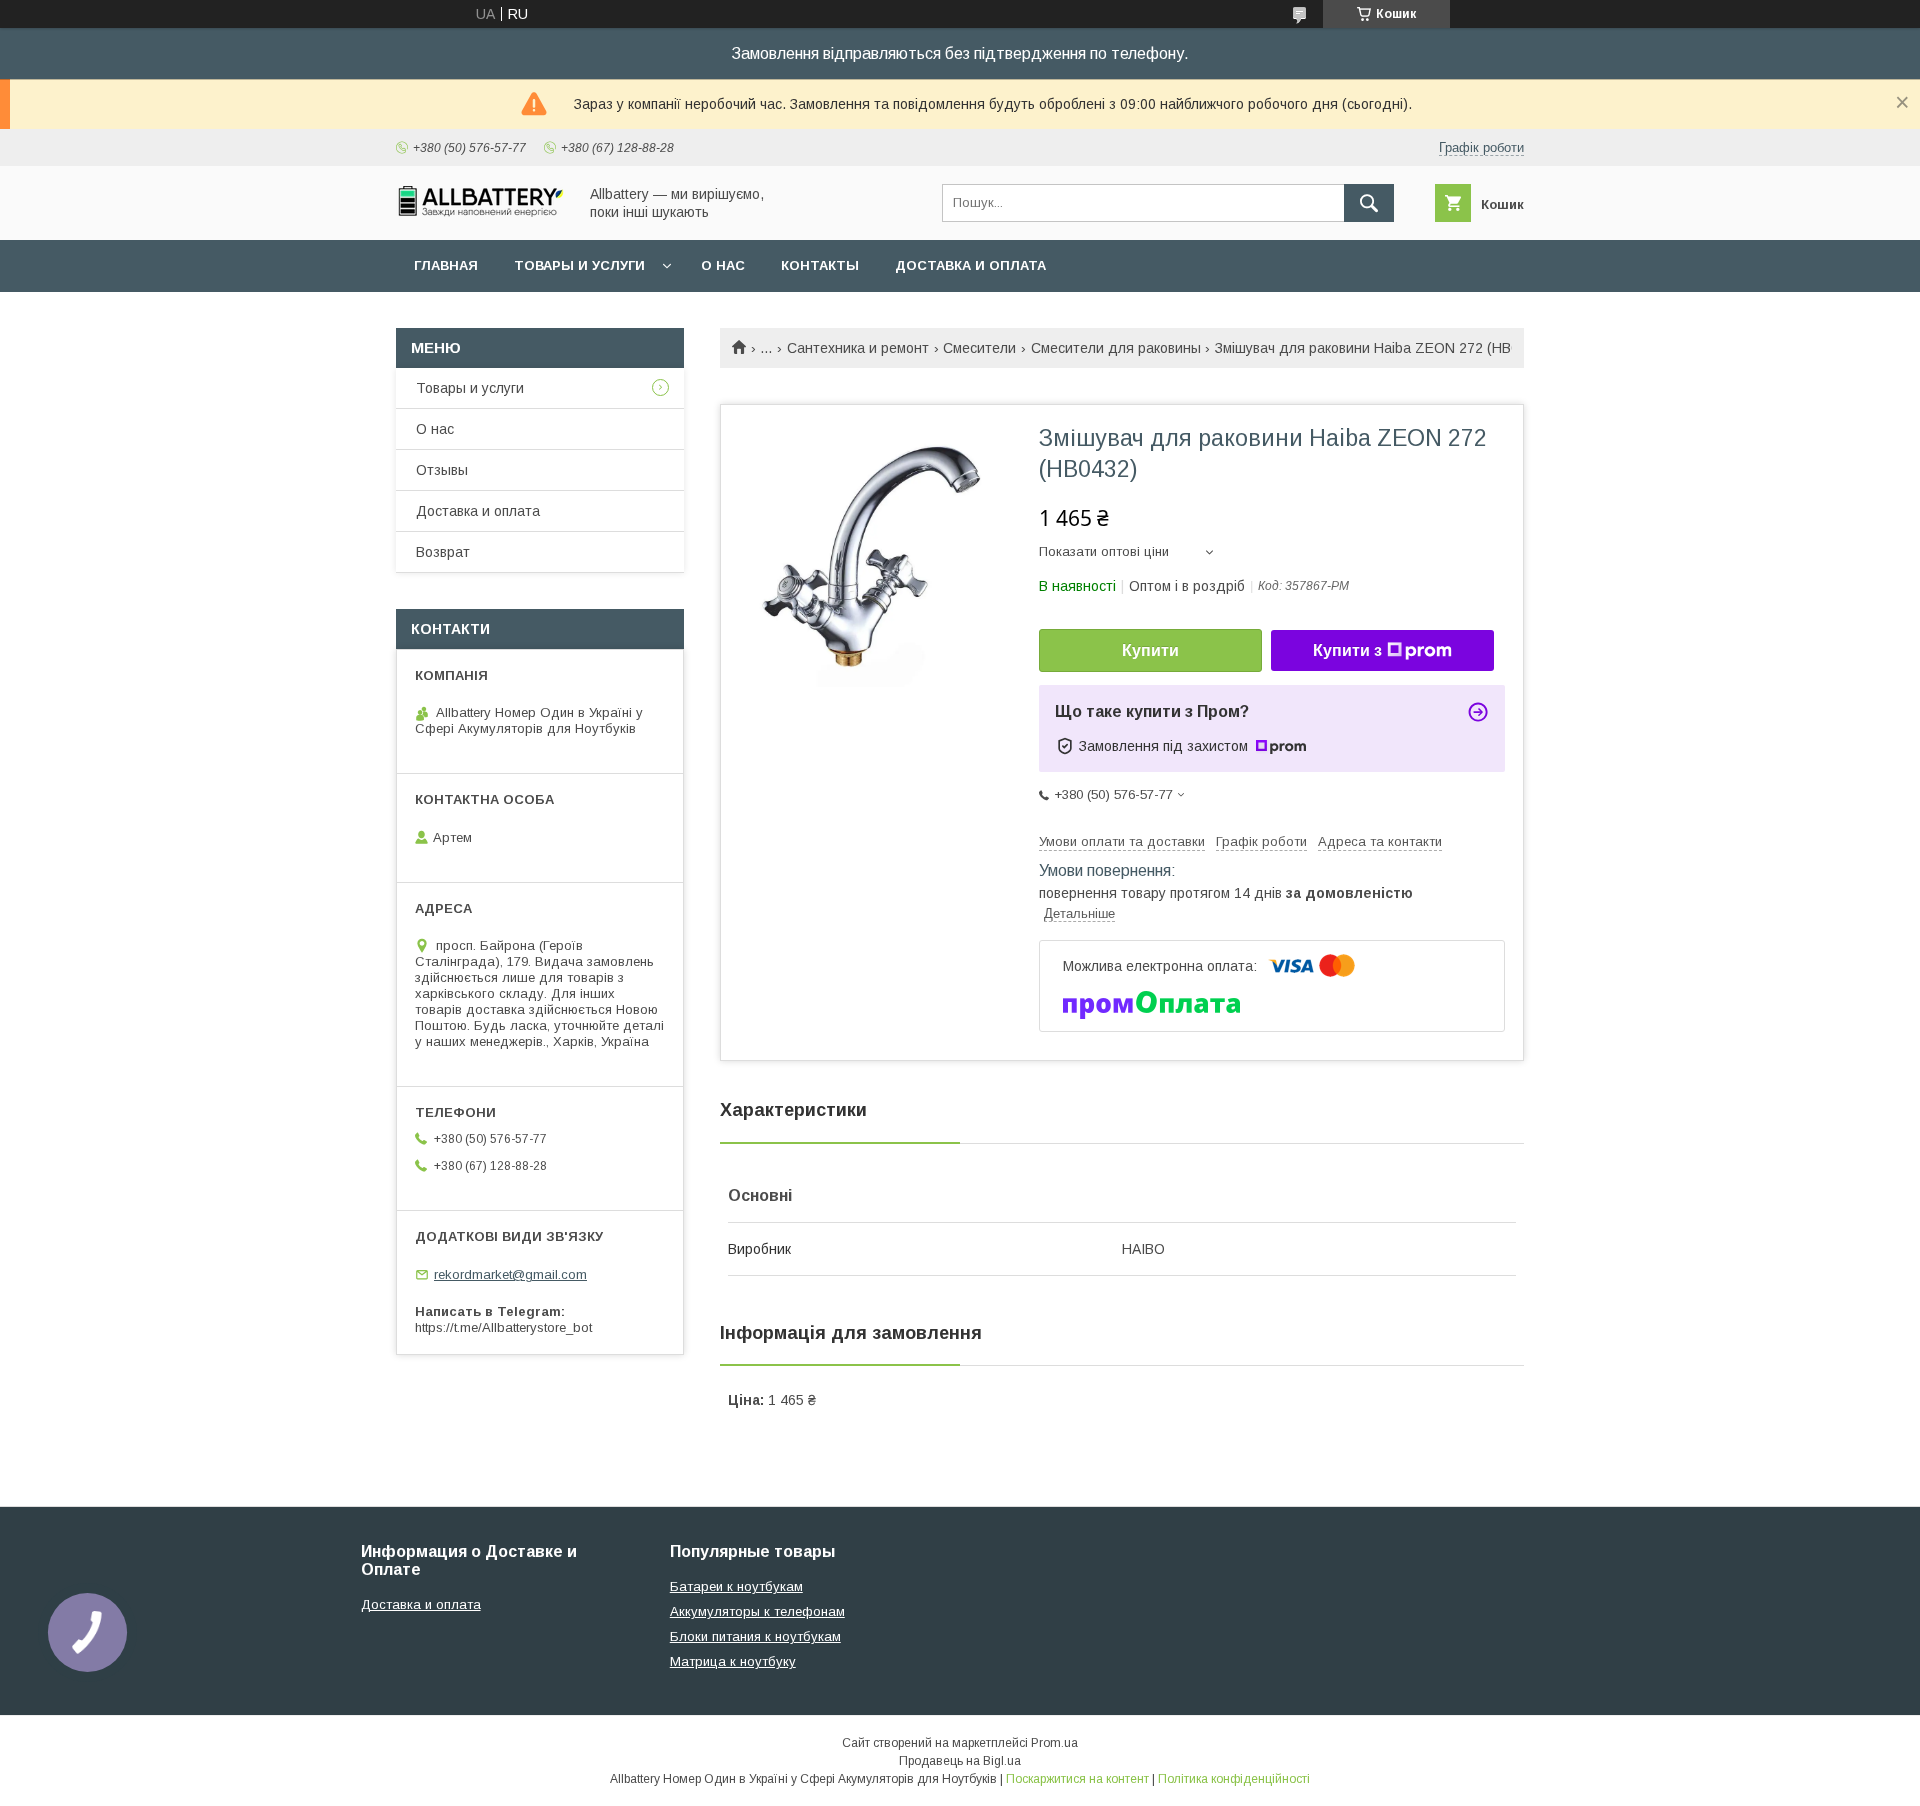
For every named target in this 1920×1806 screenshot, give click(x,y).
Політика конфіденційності (1234, 1779)
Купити (1150, 650)
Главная (446, 265)
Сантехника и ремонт (858, 348)
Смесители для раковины (1116, 348)
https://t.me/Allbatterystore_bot (503, 1327)
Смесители (979, 348)
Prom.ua (1054, 1743)
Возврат (443, 552)
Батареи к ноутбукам (736, 1586)
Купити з (1347, 650)
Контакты (820, 265)
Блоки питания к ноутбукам (755, 1636)
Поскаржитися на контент (1077, 1779)
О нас (723, 265)
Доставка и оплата (970, 265)
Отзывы (442, 470)
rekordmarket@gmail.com (510, 1274)
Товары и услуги (579, 265)
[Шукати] (1369, 203)
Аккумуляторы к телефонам (757, 1611)
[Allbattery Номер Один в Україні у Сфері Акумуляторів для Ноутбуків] (481, 212)
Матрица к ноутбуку (733, 1661)
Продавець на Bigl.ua (960, 1761)
